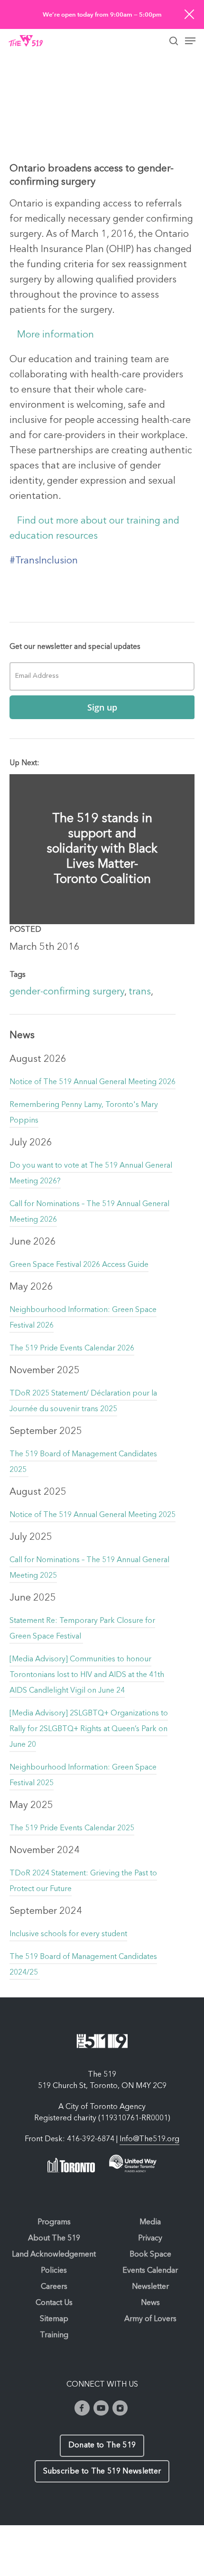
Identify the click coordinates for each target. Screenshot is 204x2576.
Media (150, 2222)
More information (56, 335)
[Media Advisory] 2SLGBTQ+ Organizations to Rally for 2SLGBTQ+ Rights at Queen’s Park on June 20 (89, 1729)
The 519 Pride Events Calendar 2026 (72, 1349)
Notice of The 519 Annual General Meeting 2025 (93, 1515)
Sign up (102, 707)
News (150, 2303)
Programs (54, 2222)
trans (140, 992)
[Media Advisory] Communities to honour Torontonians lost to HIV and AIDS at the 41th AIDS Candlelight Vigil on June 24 (87, 1675)
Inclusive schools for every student (68, 1934)
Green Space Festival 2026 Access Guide (79, 1265)
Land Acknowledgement (54, 2255)
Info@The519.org (149, 2139)
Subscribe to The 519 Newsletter (102, 2472)
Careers (54, 2287)
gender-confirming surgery (67, 992)
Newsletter (150, 2287)
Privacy (150, 2239)
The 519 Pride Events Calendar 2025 (72, 1828)
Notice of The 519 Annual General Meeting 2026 (93, 1082)
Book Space (150, 2255)
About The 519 (54, 2239)
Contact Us (54, 2303)
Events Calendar (150, 2271)
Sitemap (54, 2319)
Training (54, 2335)
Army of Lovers (150, 2319)
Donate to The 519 (102, 2445)
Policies (54, 2271)
